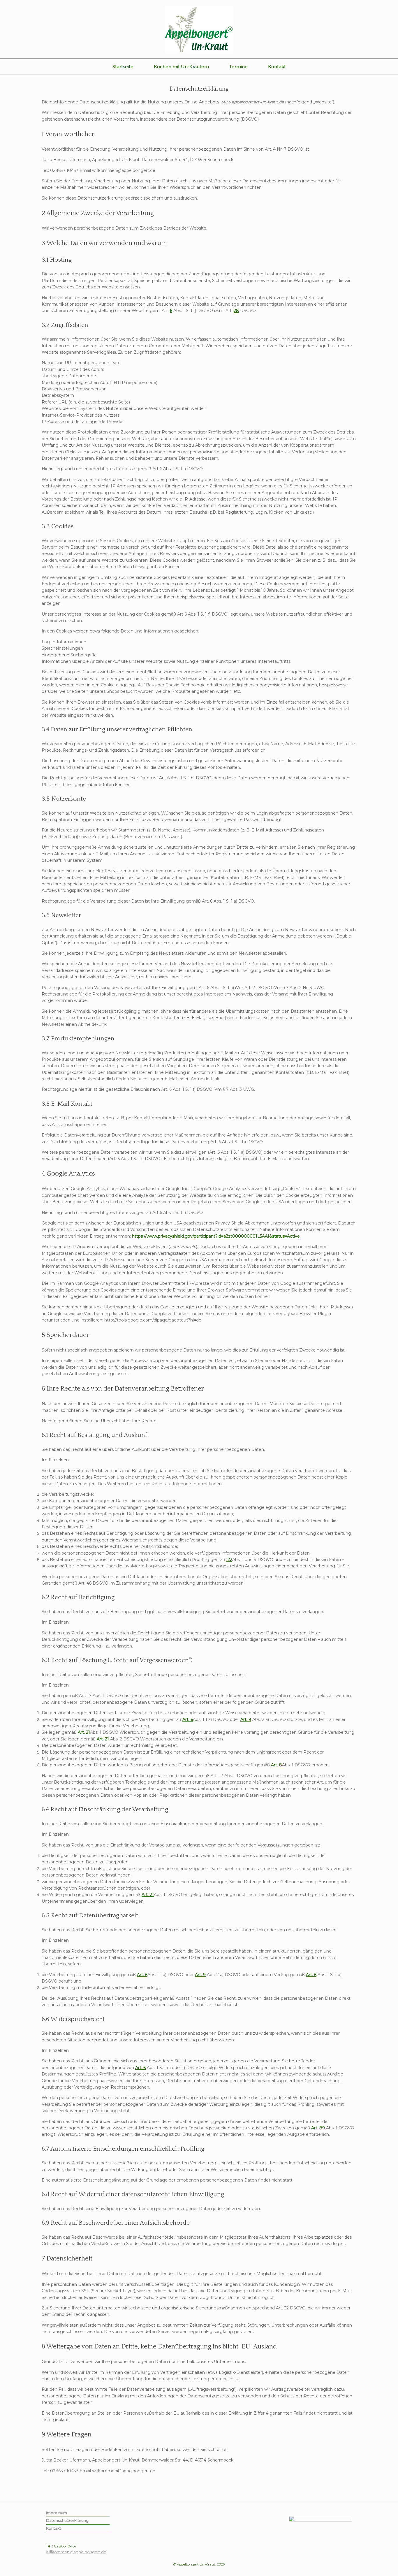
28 (236, 311)
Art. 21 (84, 1732)
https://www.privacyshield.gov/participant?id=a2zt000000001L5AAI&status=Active (216, 1236)
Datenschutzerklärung (67, 2520)
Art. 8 (277, 1765)
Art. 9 (246, 1719)
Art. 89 (318, 2128)
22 (229, 1560)
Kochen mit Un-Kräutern (181, 67)
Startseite (123, 67)
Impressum (57, 2513)
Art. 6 (188, 1719)
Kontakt (277, 67)
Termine (238, 67)
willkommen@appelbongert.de (76, 2552)
